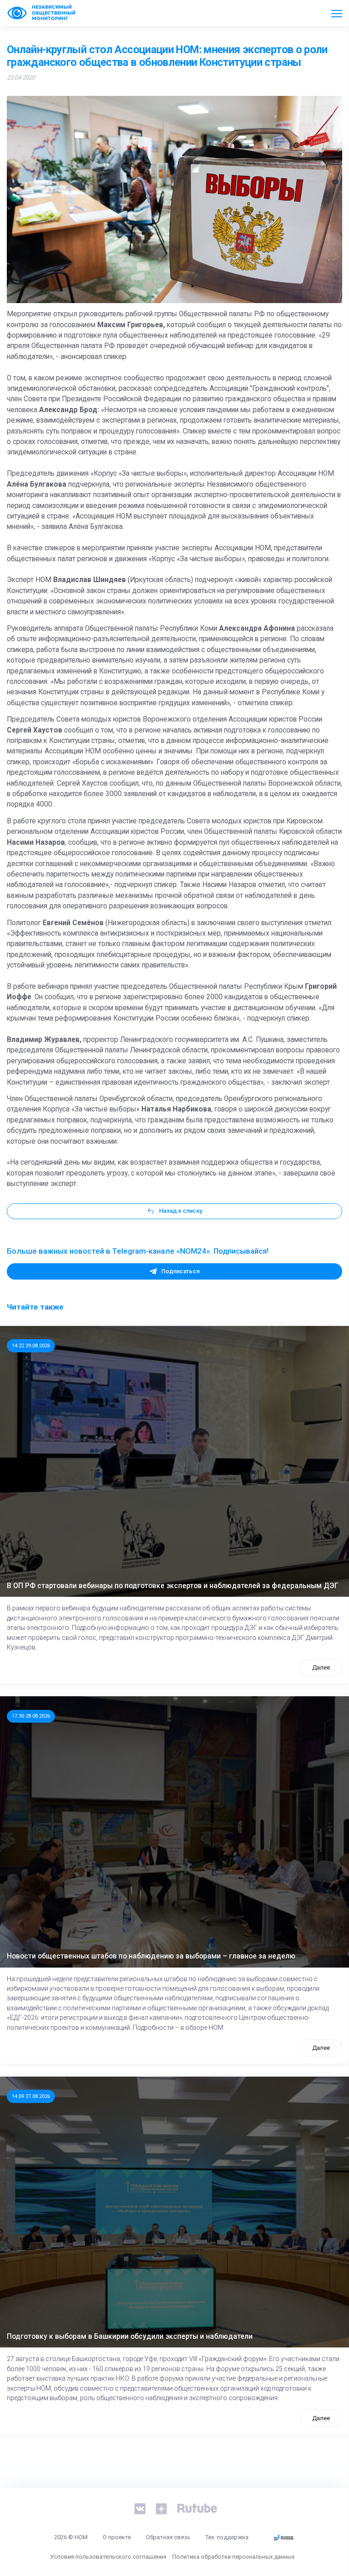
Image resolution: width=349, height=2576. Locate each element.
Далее (321, 1667)
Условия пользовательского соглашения (108, 2557)
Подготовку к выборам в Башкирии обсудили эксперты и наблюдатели (130, 2337)
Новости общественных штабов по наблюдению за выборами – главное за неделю (151, 1956)
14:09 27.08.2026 (31, 2096)
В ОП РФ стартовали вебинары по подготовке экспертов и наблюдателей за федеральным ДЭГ (173, 1586)
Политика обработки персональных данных (233, 2557)
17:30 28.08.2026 (31, 1716)
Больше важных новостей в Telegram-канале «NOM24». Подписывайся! (138, 1251)
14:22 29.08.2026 (31, 1345)
